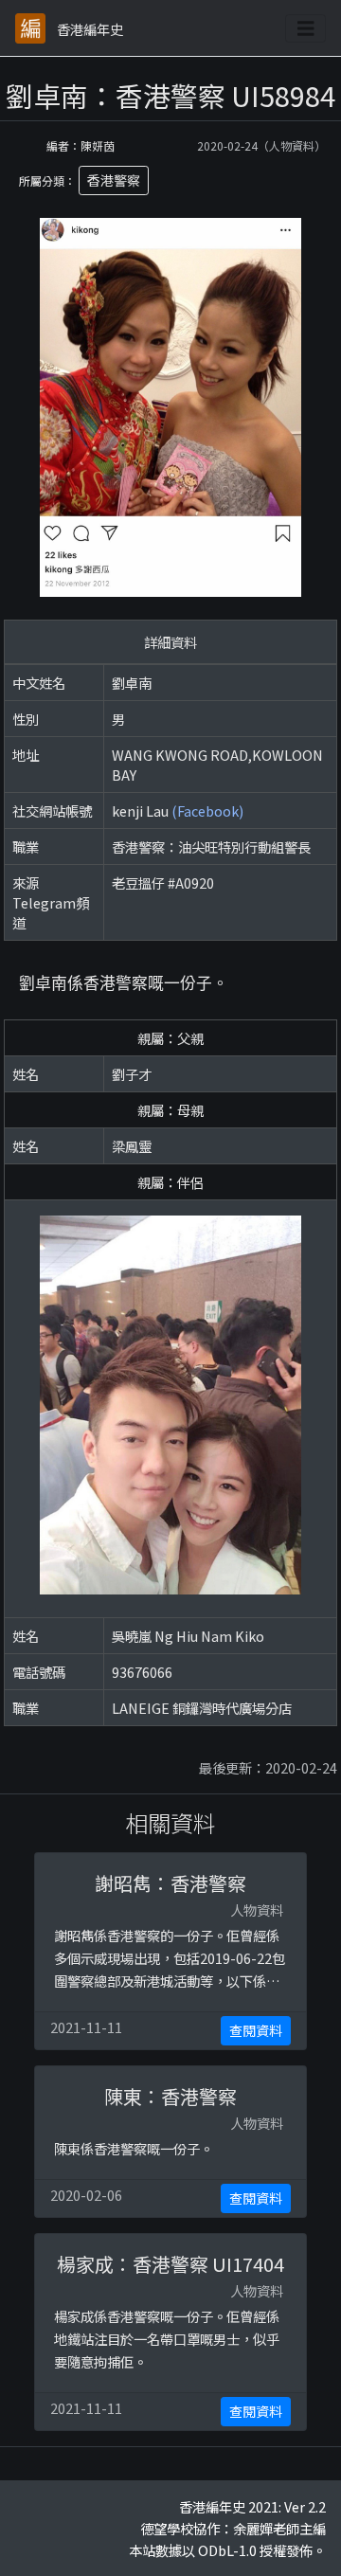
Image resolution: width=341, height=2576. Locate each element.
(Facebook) (207, 811)
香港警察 (114, 180)
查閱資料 (256, 2030)
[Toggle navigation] (306, 28)
